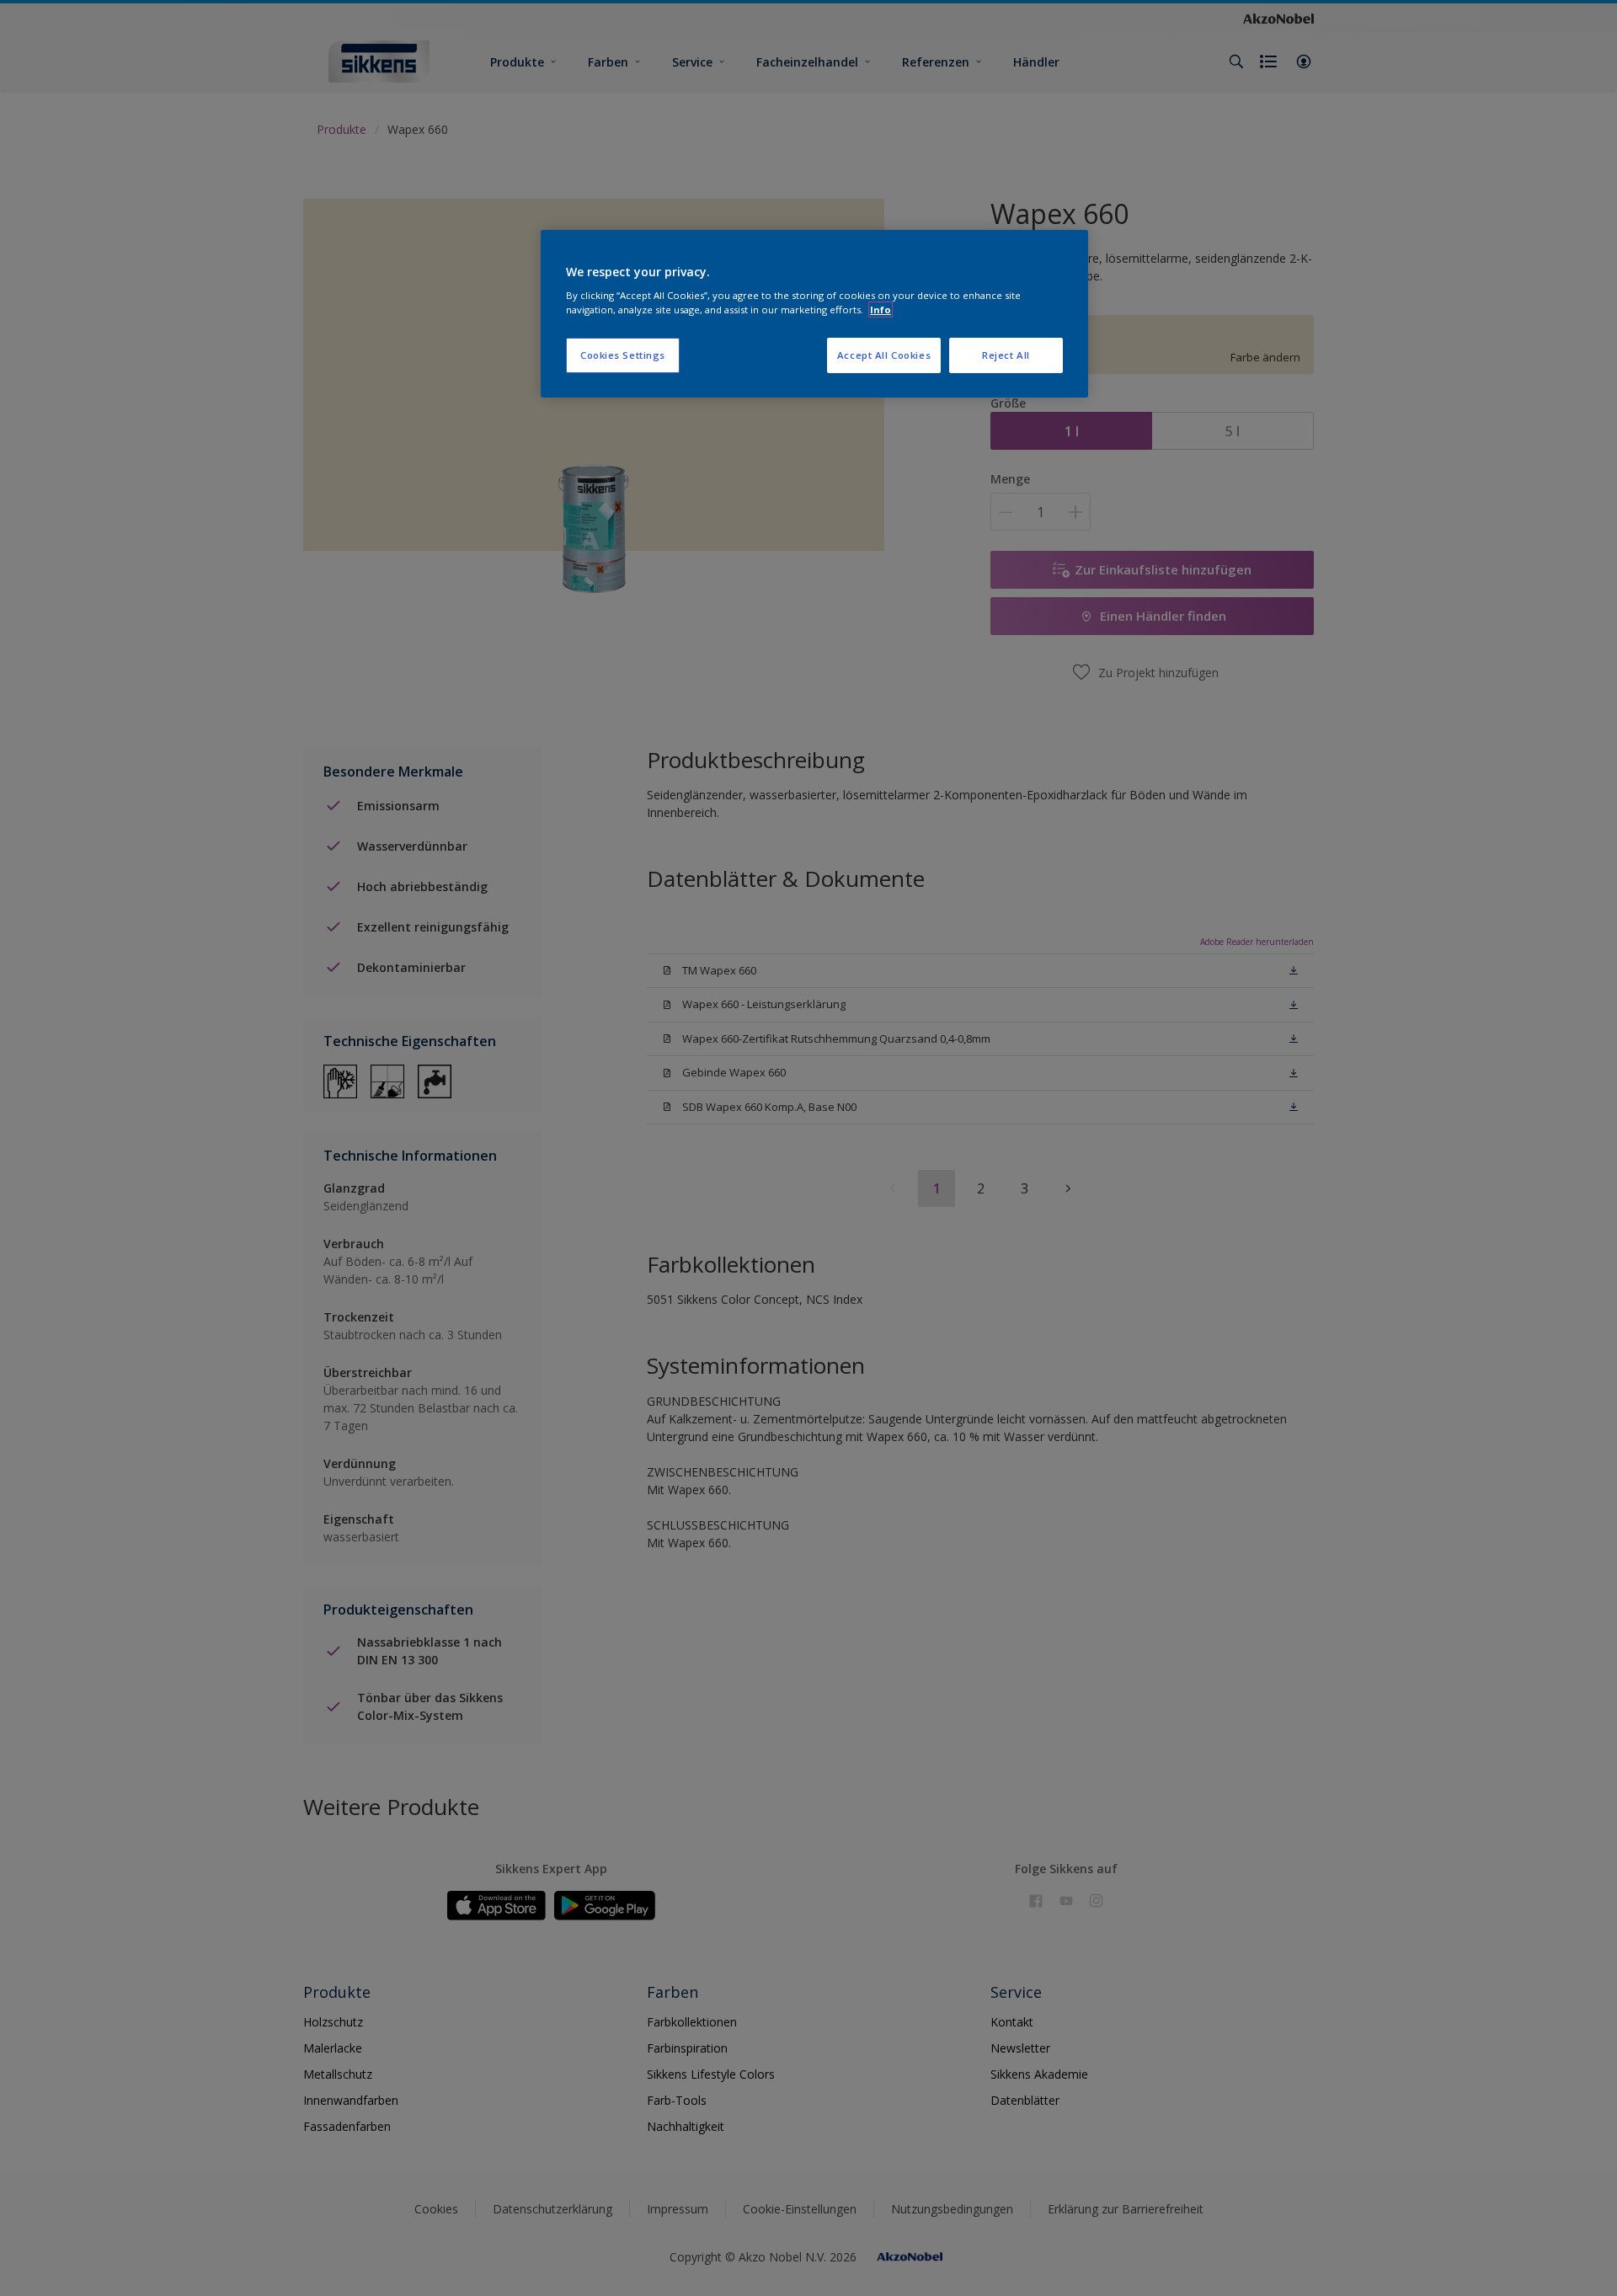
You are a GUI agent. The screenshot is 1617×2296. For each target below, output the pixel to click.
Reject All (1006, 355)
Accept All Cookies (884, 355)
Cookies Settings (623, 355)
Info (881, 310)
